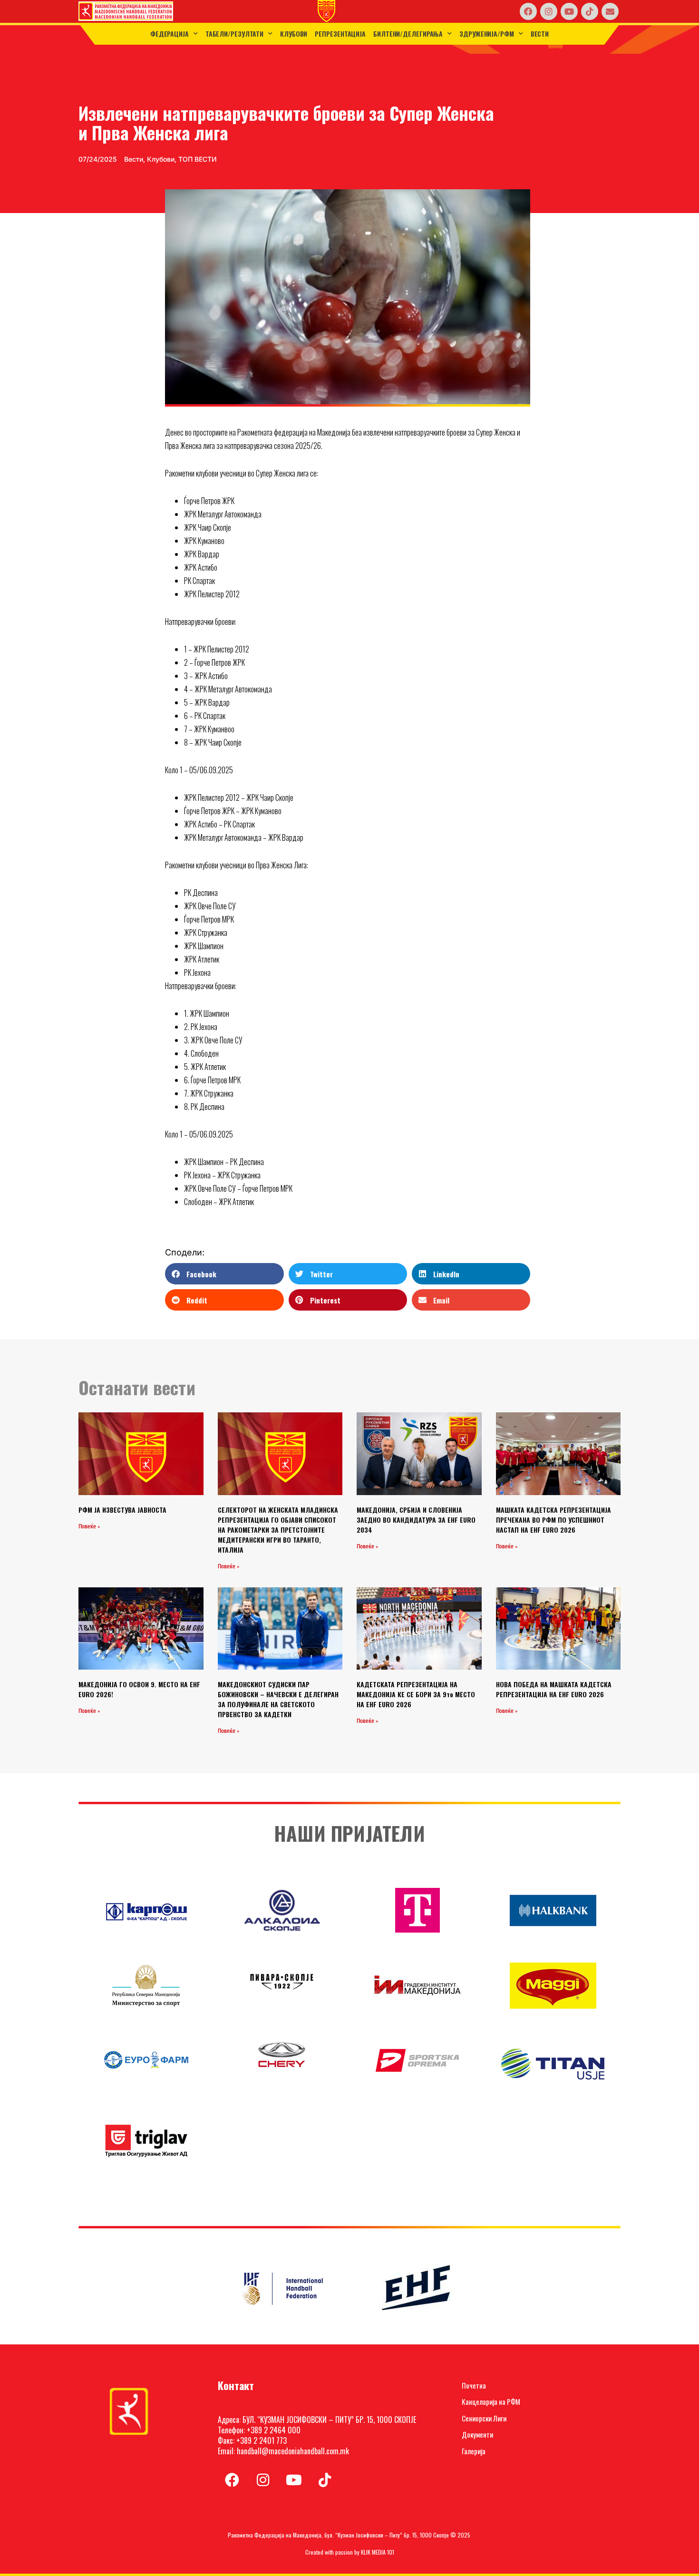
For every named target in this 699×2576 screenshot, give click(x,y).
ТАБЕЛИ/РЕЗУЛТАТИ (234, 34)
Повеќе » (89, 1526)
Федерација (170, 34)
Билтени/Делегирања (408, 34)
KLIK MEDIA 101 (378, 2552)
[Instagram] (549, 11)
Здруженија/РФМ (487, 34)
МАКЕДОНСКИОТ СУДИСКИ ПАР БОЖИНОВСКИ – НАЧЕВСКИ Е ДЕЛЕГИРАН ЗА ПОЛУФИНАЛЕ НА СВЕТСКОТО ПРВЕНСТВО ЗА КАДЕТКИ (278, 1699)
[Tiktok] (590, 11)
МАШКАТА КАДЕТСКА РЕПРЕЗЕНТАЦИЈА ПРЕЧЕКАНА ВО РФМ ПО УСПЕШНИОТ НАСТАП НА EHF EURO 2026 (553, 1520)
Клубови (294, 34)
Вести (540, 34)
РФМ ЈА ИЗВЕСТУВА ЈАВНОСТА (122, 1510)
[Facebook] (528, 11)
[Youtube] (569, 11)
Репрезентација (340, 34)
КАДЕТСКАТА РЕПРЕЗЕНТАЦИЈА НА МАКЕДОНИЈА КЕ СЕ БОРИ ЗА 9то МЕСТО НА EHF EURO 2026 (416, 1694)
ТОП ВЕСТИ (198, 159)
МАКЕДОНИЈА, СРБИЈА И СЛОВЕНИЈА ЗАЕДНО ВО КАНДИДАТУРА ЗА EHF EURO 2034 (416, 1520)
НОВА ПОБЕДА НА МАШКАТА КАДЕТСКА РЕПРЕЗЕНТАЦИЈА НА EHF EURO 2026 (554, 1689)
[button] (224, 1274)
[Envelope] (610, 11)
